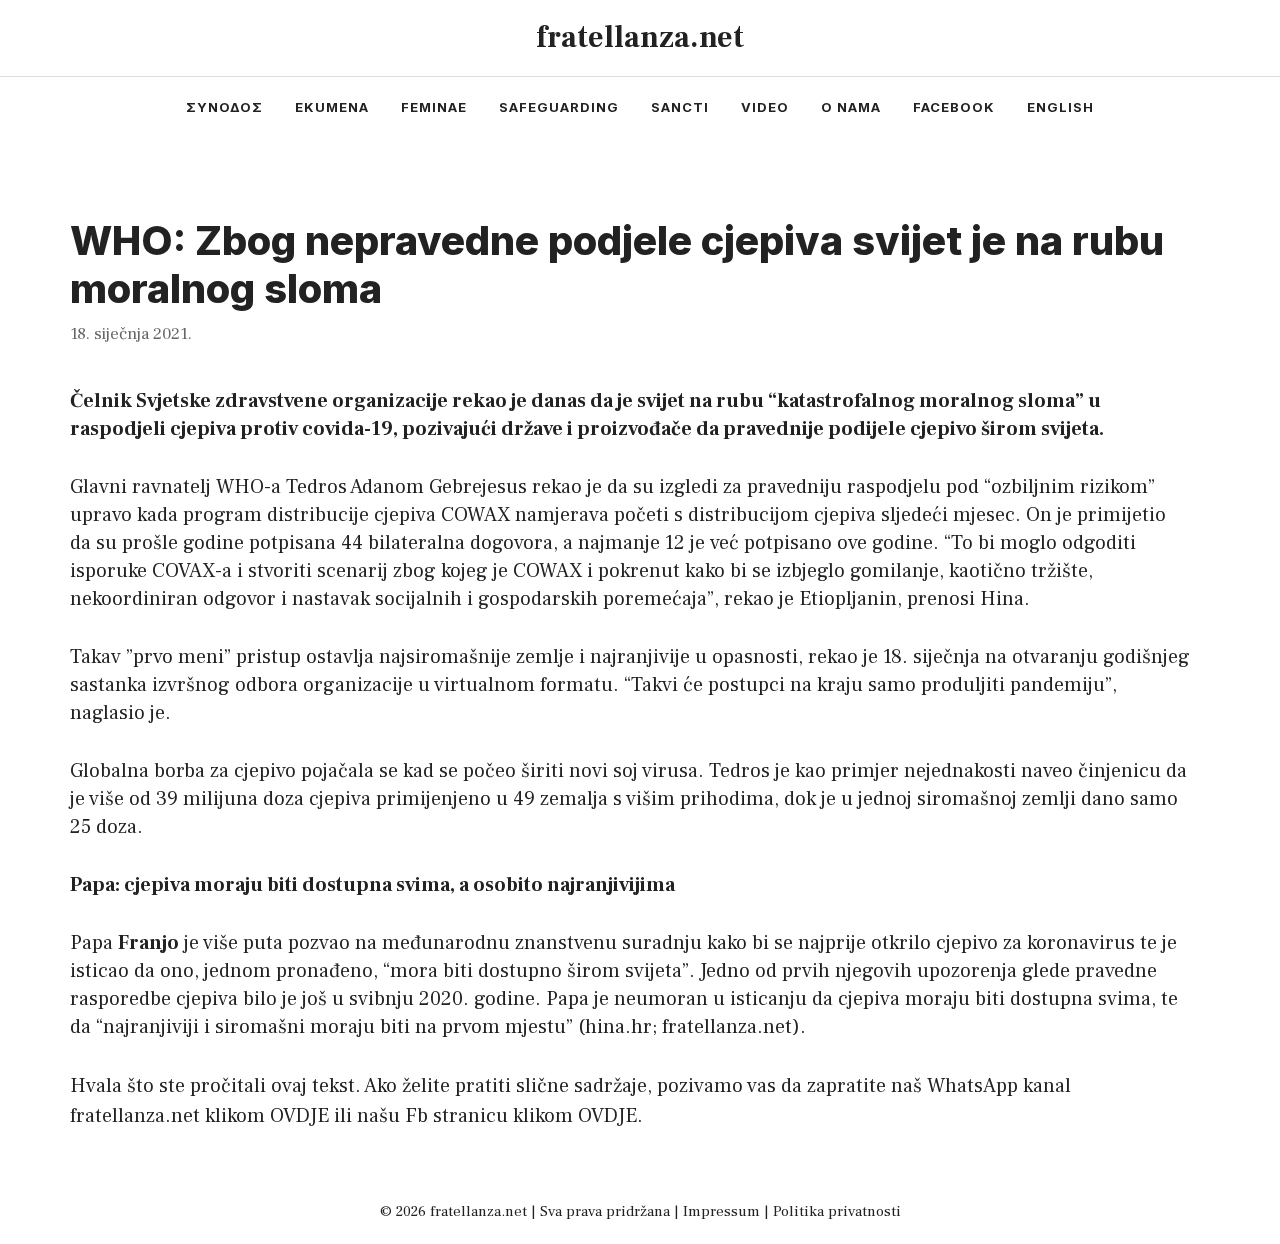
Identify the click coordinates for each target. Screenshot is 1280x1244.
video (765, 107)
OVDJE (299, 1116)
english (1060, 107)
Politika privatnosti (837, 1211)
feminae (434, 107)
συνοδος (224, 107)
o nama (851, 107)
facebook (954, 107)
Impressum (721, 1211)
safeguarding (559, 107)
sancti (680, 107)
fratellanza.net (640, 37)
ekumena (332, 107)
